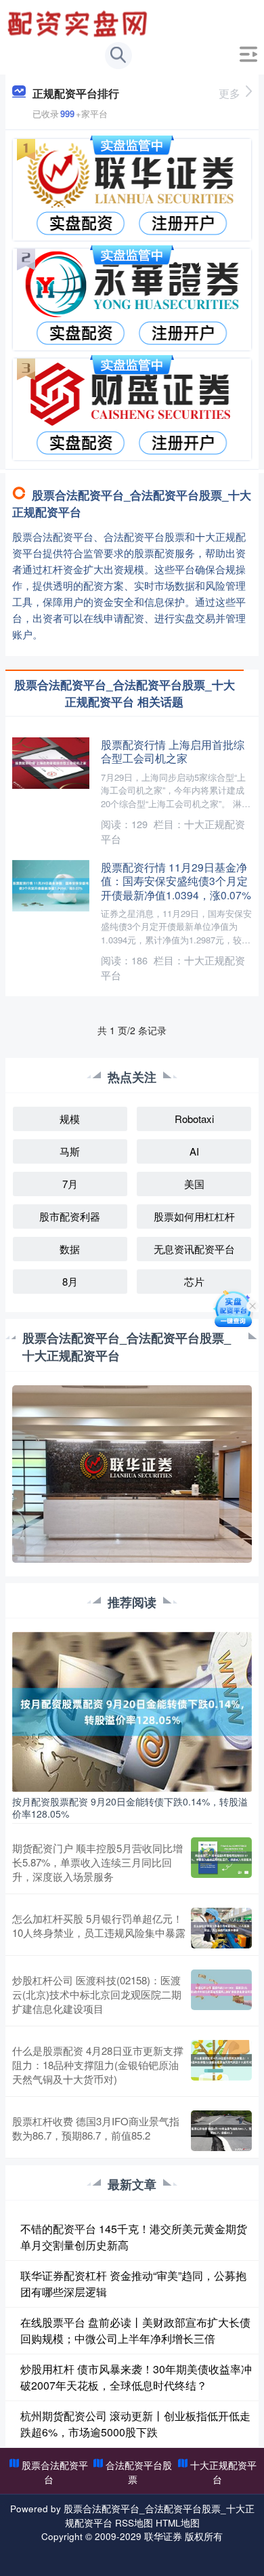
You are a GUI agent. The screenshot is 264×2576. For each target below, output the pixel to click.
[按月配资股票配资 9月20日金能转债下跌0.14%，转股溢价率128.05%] (132, 1710)
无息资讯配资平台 (194, 1249)
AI (194, 1151)
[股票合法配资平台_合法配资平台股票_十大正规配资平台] (79, 22)
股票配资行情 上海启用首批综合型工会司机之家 (173, 751)
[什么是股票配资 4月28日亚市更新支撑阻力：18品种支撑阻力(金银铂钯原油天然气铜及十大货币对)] (221, 2065)
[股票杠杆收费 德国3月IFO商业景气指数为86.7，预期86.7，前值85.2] (221, 2131)
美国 (194, 1184)
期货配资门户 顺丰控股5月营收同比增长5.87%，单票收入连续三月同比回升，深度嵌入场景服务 (97, 1862)
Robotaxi (194, 1119)
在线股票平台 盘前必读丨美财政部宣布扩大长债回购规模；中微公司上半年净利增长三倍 (135, 2330)
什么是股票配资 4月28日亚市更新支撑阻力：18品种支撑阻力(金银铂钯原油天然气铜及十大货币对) (98, 2065)
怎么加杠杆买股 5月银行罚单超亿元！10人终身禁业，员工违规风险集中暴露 (99, 1925)
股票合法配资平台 (55, 2472)
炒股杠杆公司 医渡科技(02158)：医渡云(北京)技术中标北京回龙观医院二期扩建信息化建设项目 (97, 1994)
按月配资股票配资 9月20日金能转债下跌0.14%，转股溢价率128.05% (130, 1807)
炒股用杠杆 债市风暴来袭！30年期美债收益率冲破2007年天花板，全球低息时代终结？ (136, 2377)
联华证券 (163, 2536)
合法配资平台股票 (139, 2472)
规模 (70, 1119)
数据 (70, 1249)
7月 (70, 1184)
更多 (229, 93)
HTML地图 (178, 2522)
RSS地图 (134, 2522)
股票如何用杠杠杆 (194, 1216)
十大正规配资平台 (223, 2472)
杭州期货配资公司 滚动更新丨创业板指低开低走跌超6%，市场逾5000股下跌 (135, 2424)
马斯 (70, 1151)
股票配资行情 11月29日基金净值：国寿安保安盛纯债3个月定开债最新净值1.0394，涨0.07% (176, 881)
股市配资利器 (70, 1216)
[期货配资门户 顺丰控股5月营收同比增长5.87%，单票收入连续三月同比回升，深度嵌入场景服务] (221, 1862)
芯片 (194, 1281)
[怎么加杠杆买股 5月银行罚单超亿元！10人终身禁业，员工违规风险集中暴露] (221, 1928)
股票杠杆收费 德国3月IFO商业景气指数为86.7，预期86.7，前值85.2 (96, 2128)
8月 (70, 1281)
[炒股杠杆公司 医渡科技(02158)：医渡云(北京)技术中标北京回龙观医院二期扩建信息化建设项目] (221, 1994)
